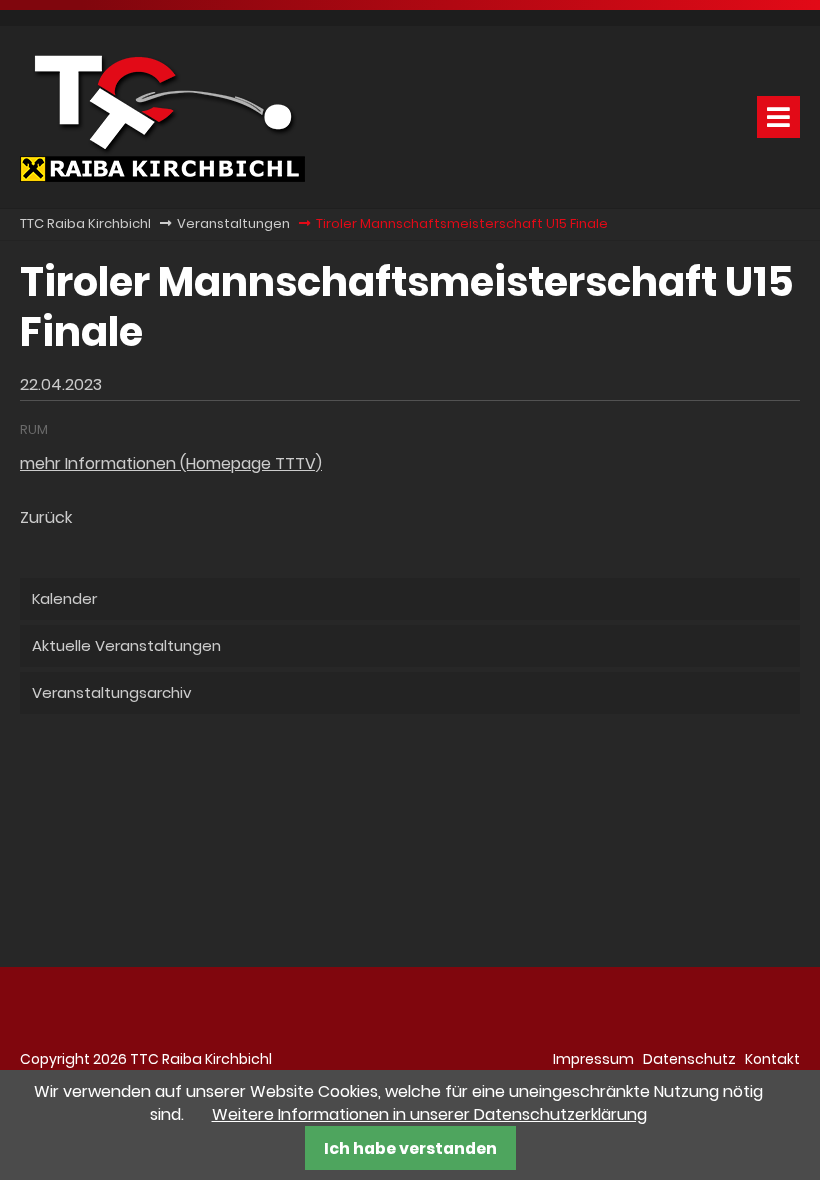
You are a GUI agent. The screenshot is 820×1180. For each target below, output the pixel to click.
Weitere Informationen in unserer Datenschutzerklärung (429, 1114)
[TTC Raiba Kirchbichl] (162, 176)
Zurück (46, 517)
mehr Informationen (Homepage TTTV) (171, 463)
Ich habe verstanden (410, 1148)
